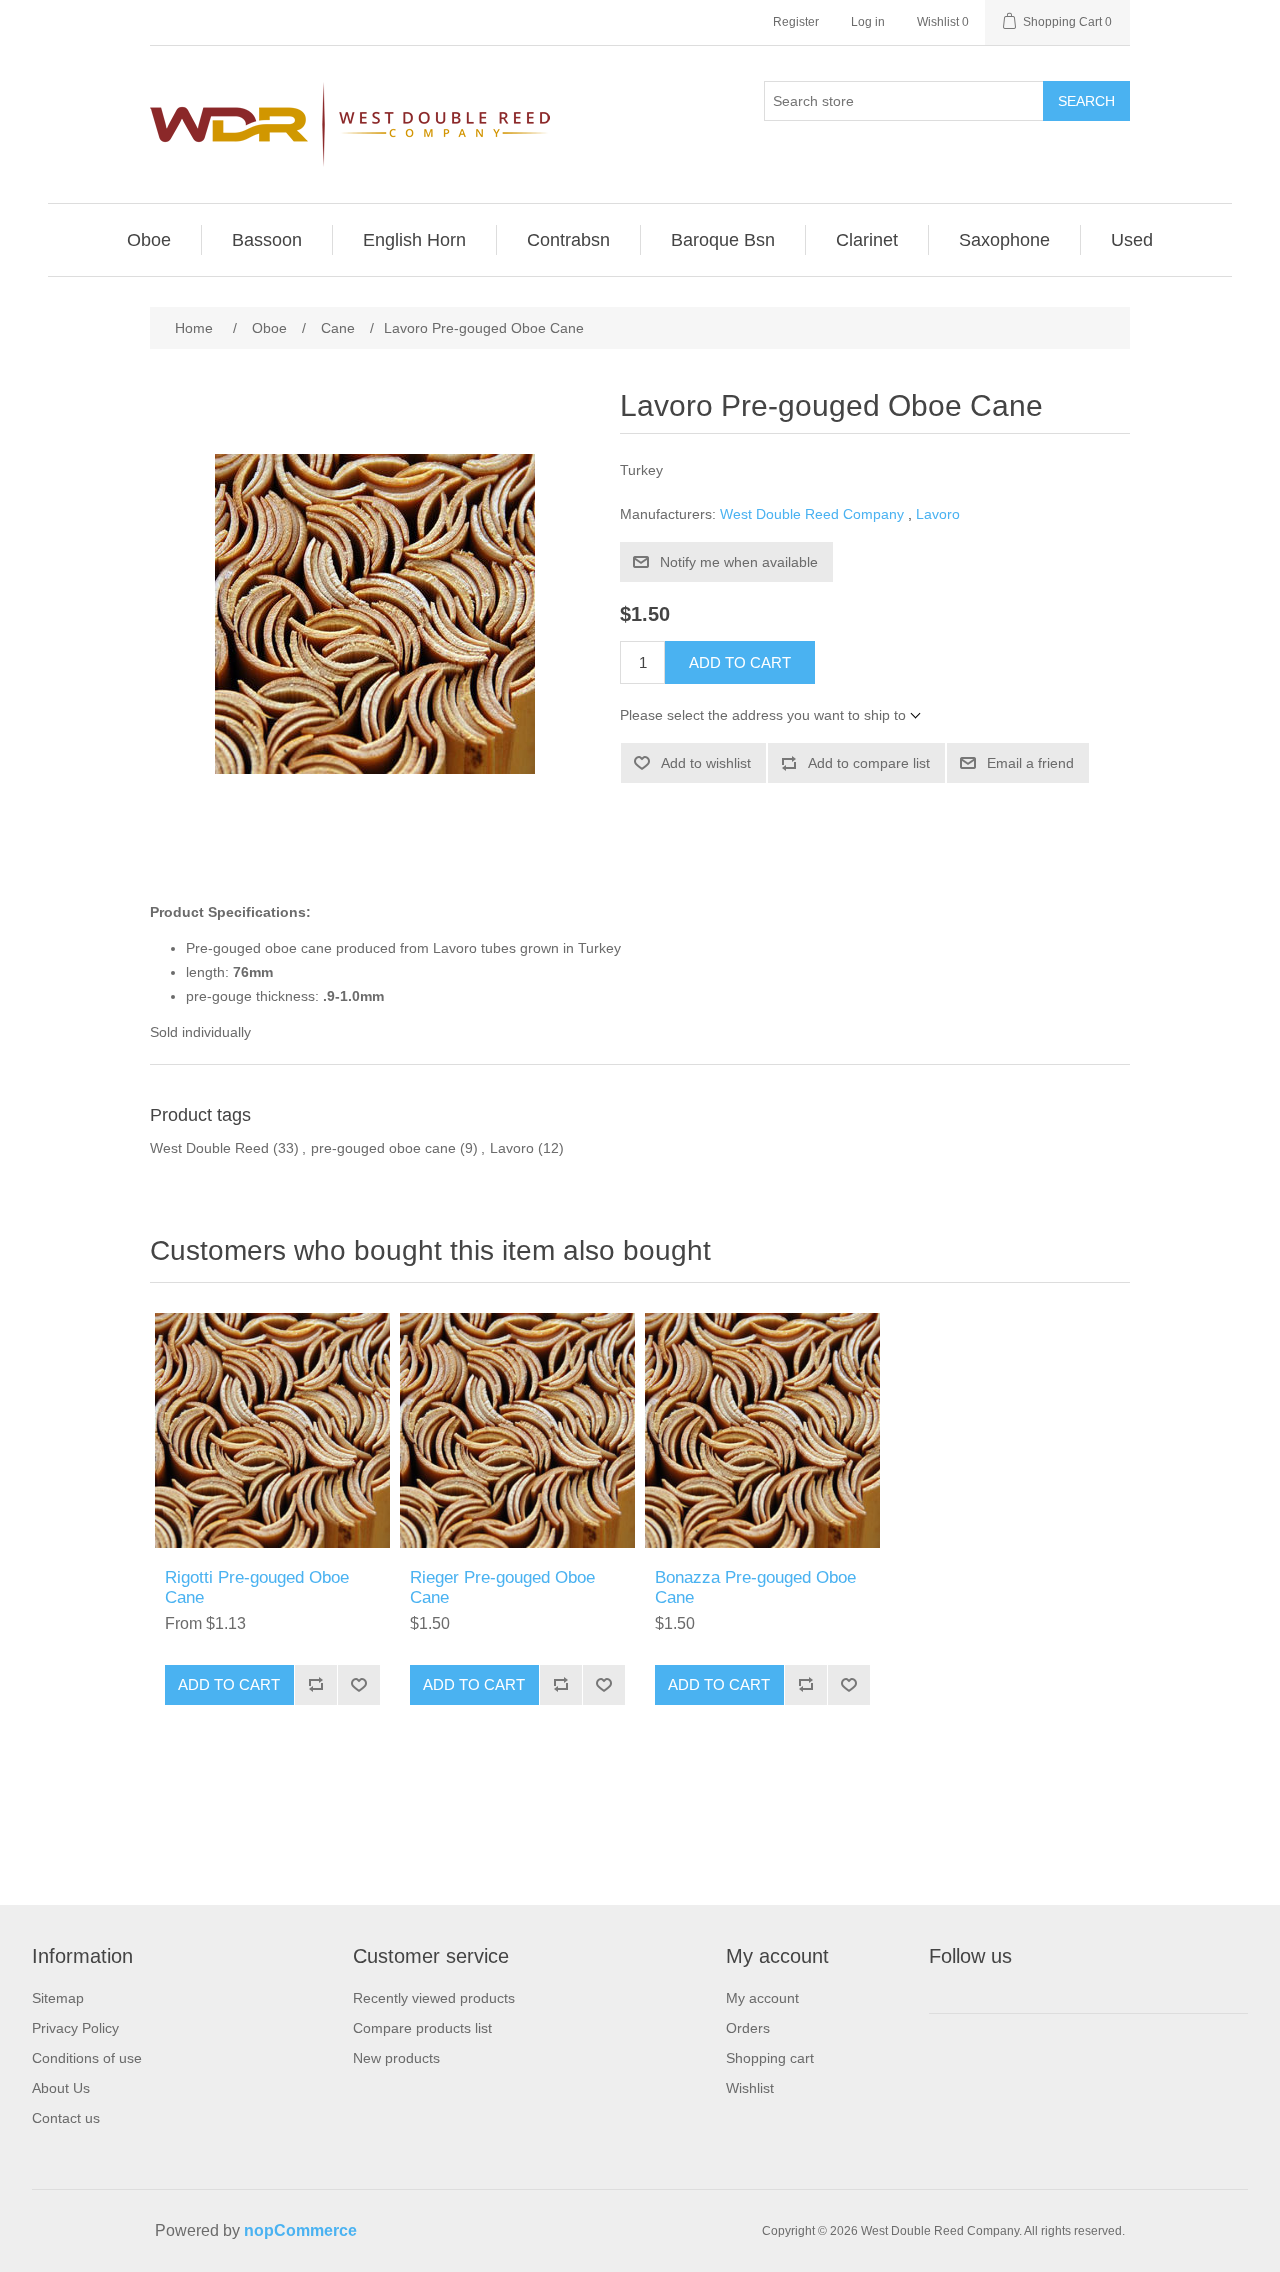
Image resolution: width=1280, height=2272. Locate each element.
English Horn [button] (414, 240)
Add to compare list (869, 763)
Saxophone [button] (1004, 240)
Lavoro (938, 514)
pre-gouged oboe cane (383, 1148)
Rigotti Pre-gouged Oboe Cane (257, 1587)
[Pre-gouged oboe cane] (272, 1430)
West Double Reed (209, 1148)
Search (1086, 101)
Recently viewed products (434, 1998)
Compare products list (422, 2028)
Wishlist (750, 2088)
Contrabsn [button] (568, 240)
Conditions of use (87, 2058)
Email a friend (1030, 763)
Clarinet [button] (867, 240)
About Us (61, 2088)
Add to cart (740, 662)
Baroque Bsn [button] (723, 240)
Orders (748, 2028)
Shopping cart (770, 2058)
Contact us (66, 2118)
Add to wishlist (706, 763)
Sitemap (58, 1998)
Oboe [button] (149, 240)
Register (796, 22)
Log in (868, 22)
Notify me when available (739, 562)
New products (396, 2058)
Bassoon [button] (267, 240)
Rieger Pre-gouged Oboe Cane (502, 1587)
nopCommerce (300, 2230)
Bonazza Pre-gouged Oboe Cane (755, 1587)
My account (762, 1998)
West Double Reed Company (812, 514)
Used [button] (1132, 240)
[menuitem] (149, 240)
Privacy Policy (75, 2028)
